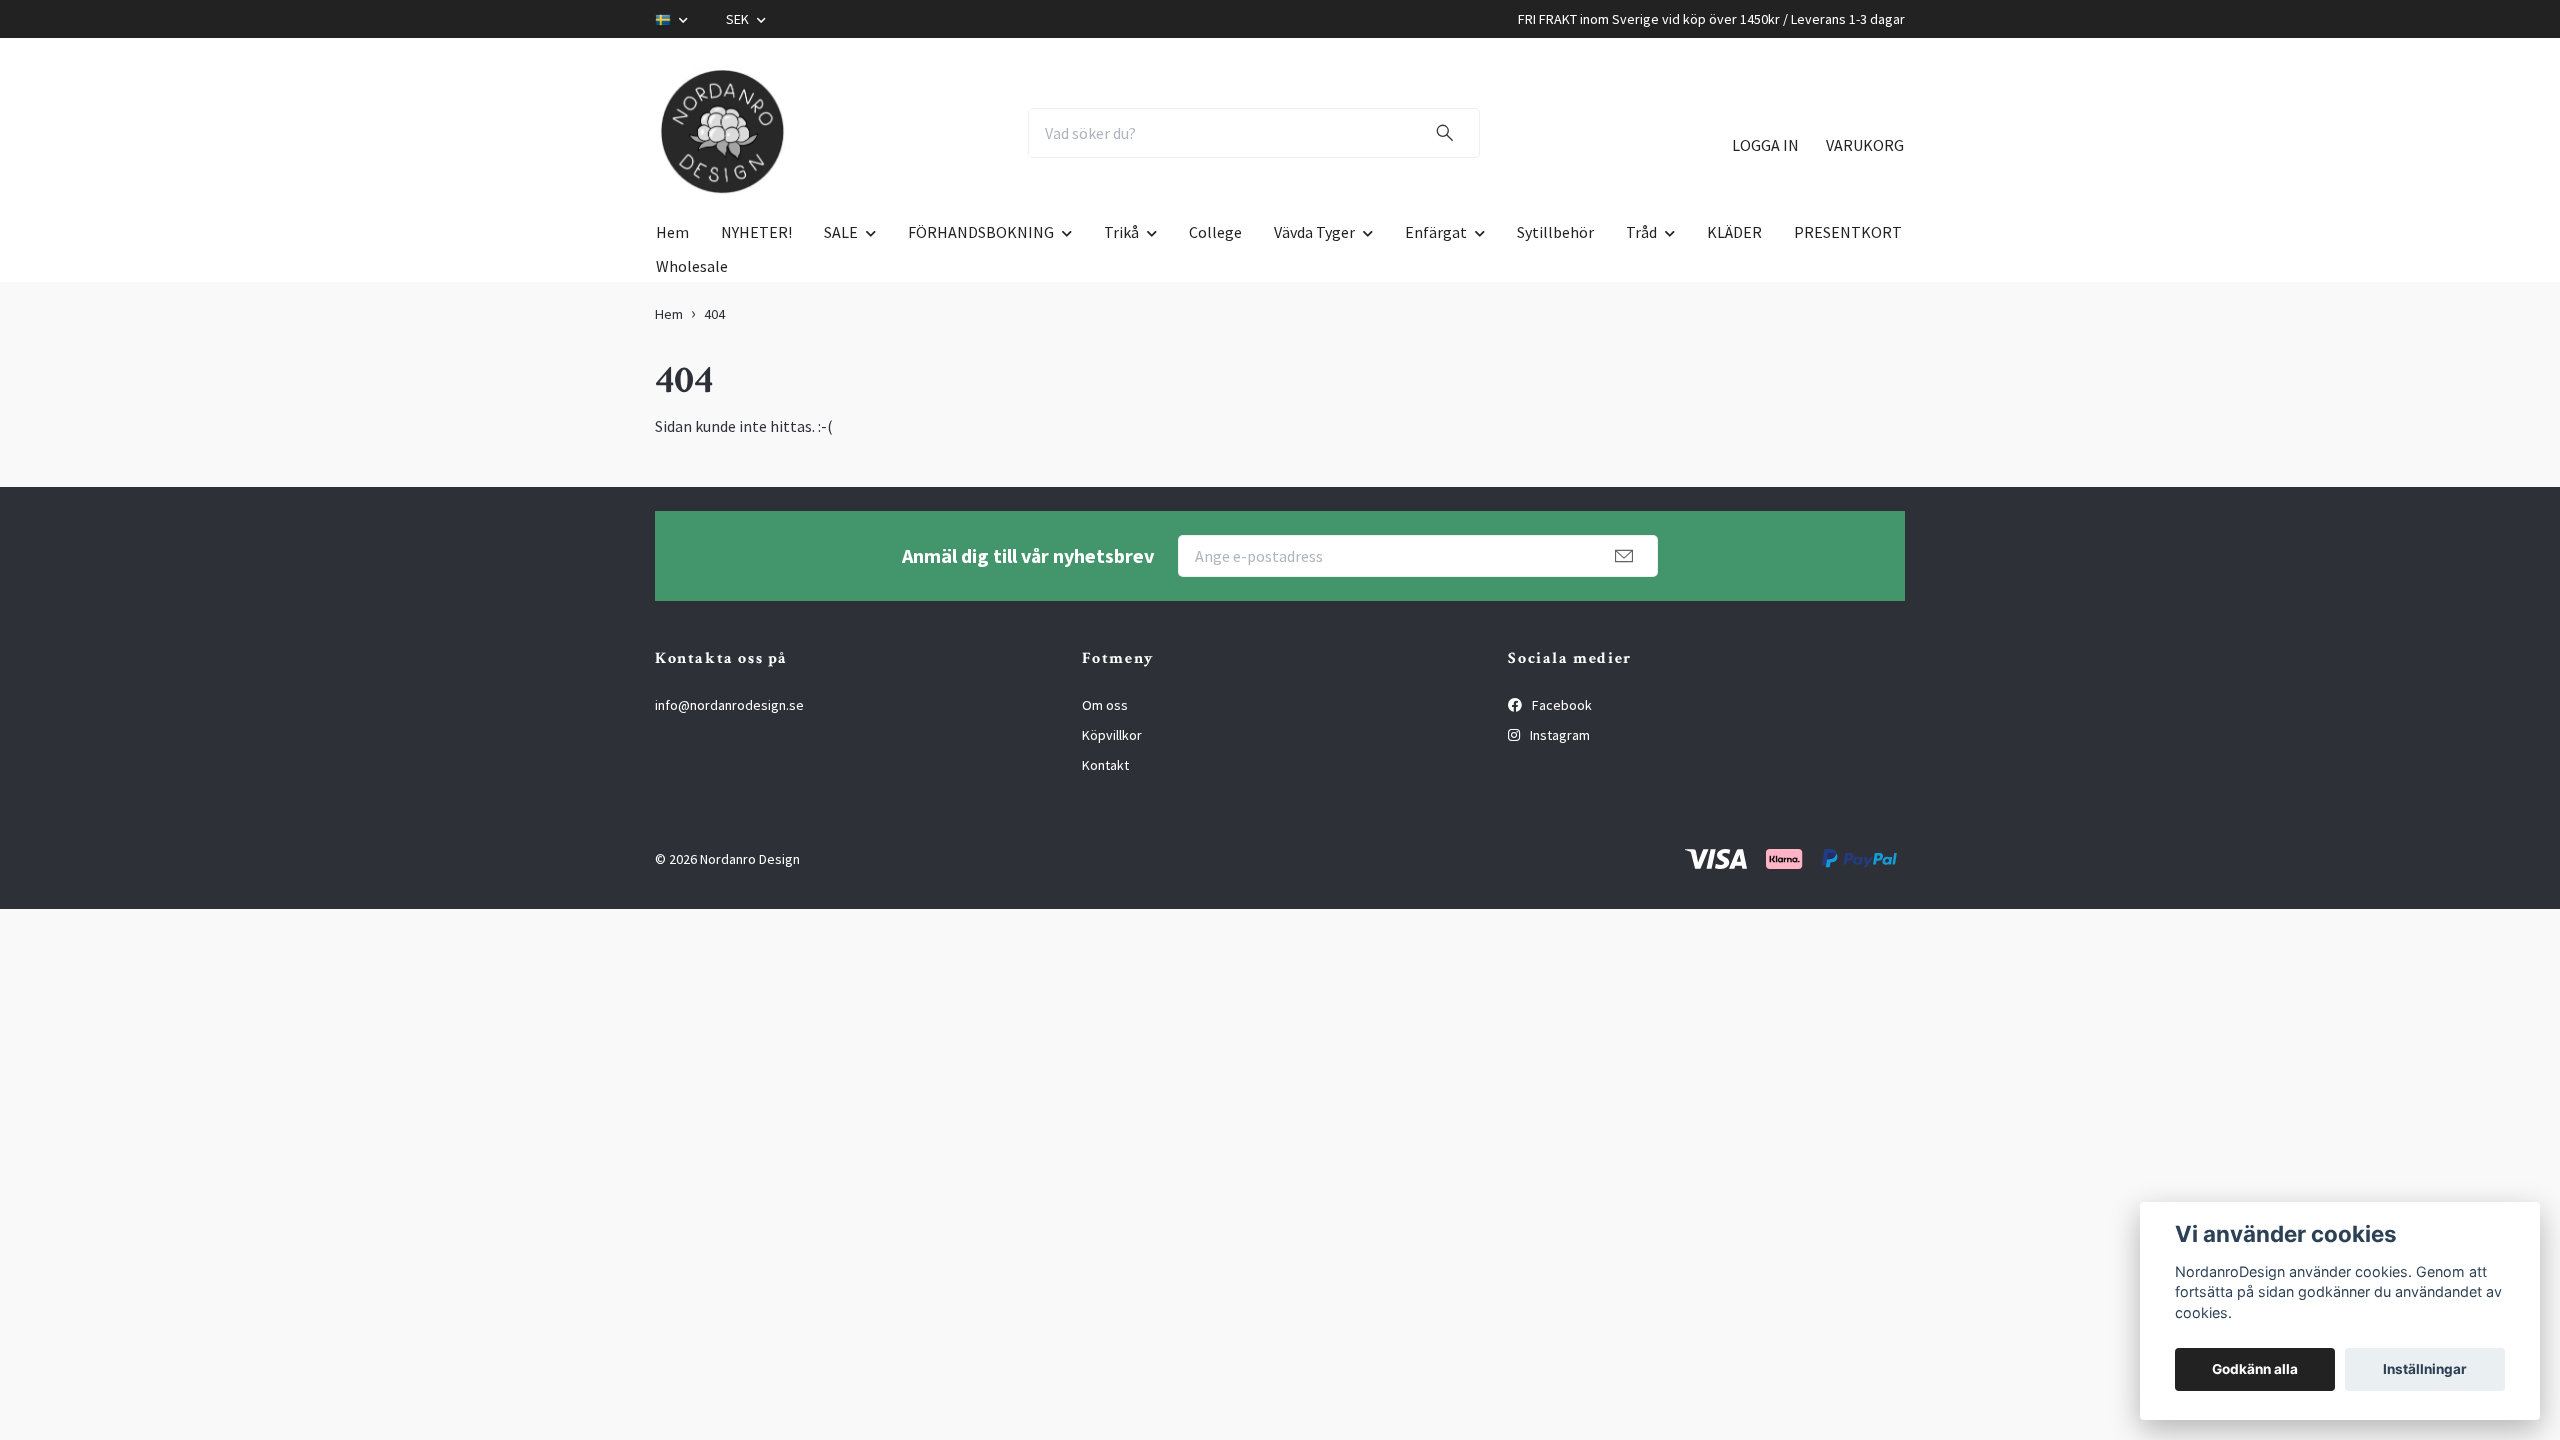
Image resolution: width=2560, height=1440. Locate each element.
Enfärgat (1436, 232)
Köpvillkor (1112, 735)
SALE (841, 232)
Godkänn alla (2255, 1369)
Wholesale (692, 266)
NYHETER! (756, 232)
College (1215, 232)
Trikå (1121, 232)
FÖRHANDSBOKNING (981, 232)
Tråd (1641, 232)
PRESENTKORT (1848, 232)
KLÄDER (1734, 232)
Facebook (1560, 705)
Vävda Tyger (1314, 232)
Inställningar (2425, 1369)
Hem (672, 232)
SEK (739, 19)
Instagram (1558, 735)
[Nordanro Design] (723, 133)
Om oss (1105, 705)
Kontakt (1105, 765)
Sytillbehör (1555, 232)
